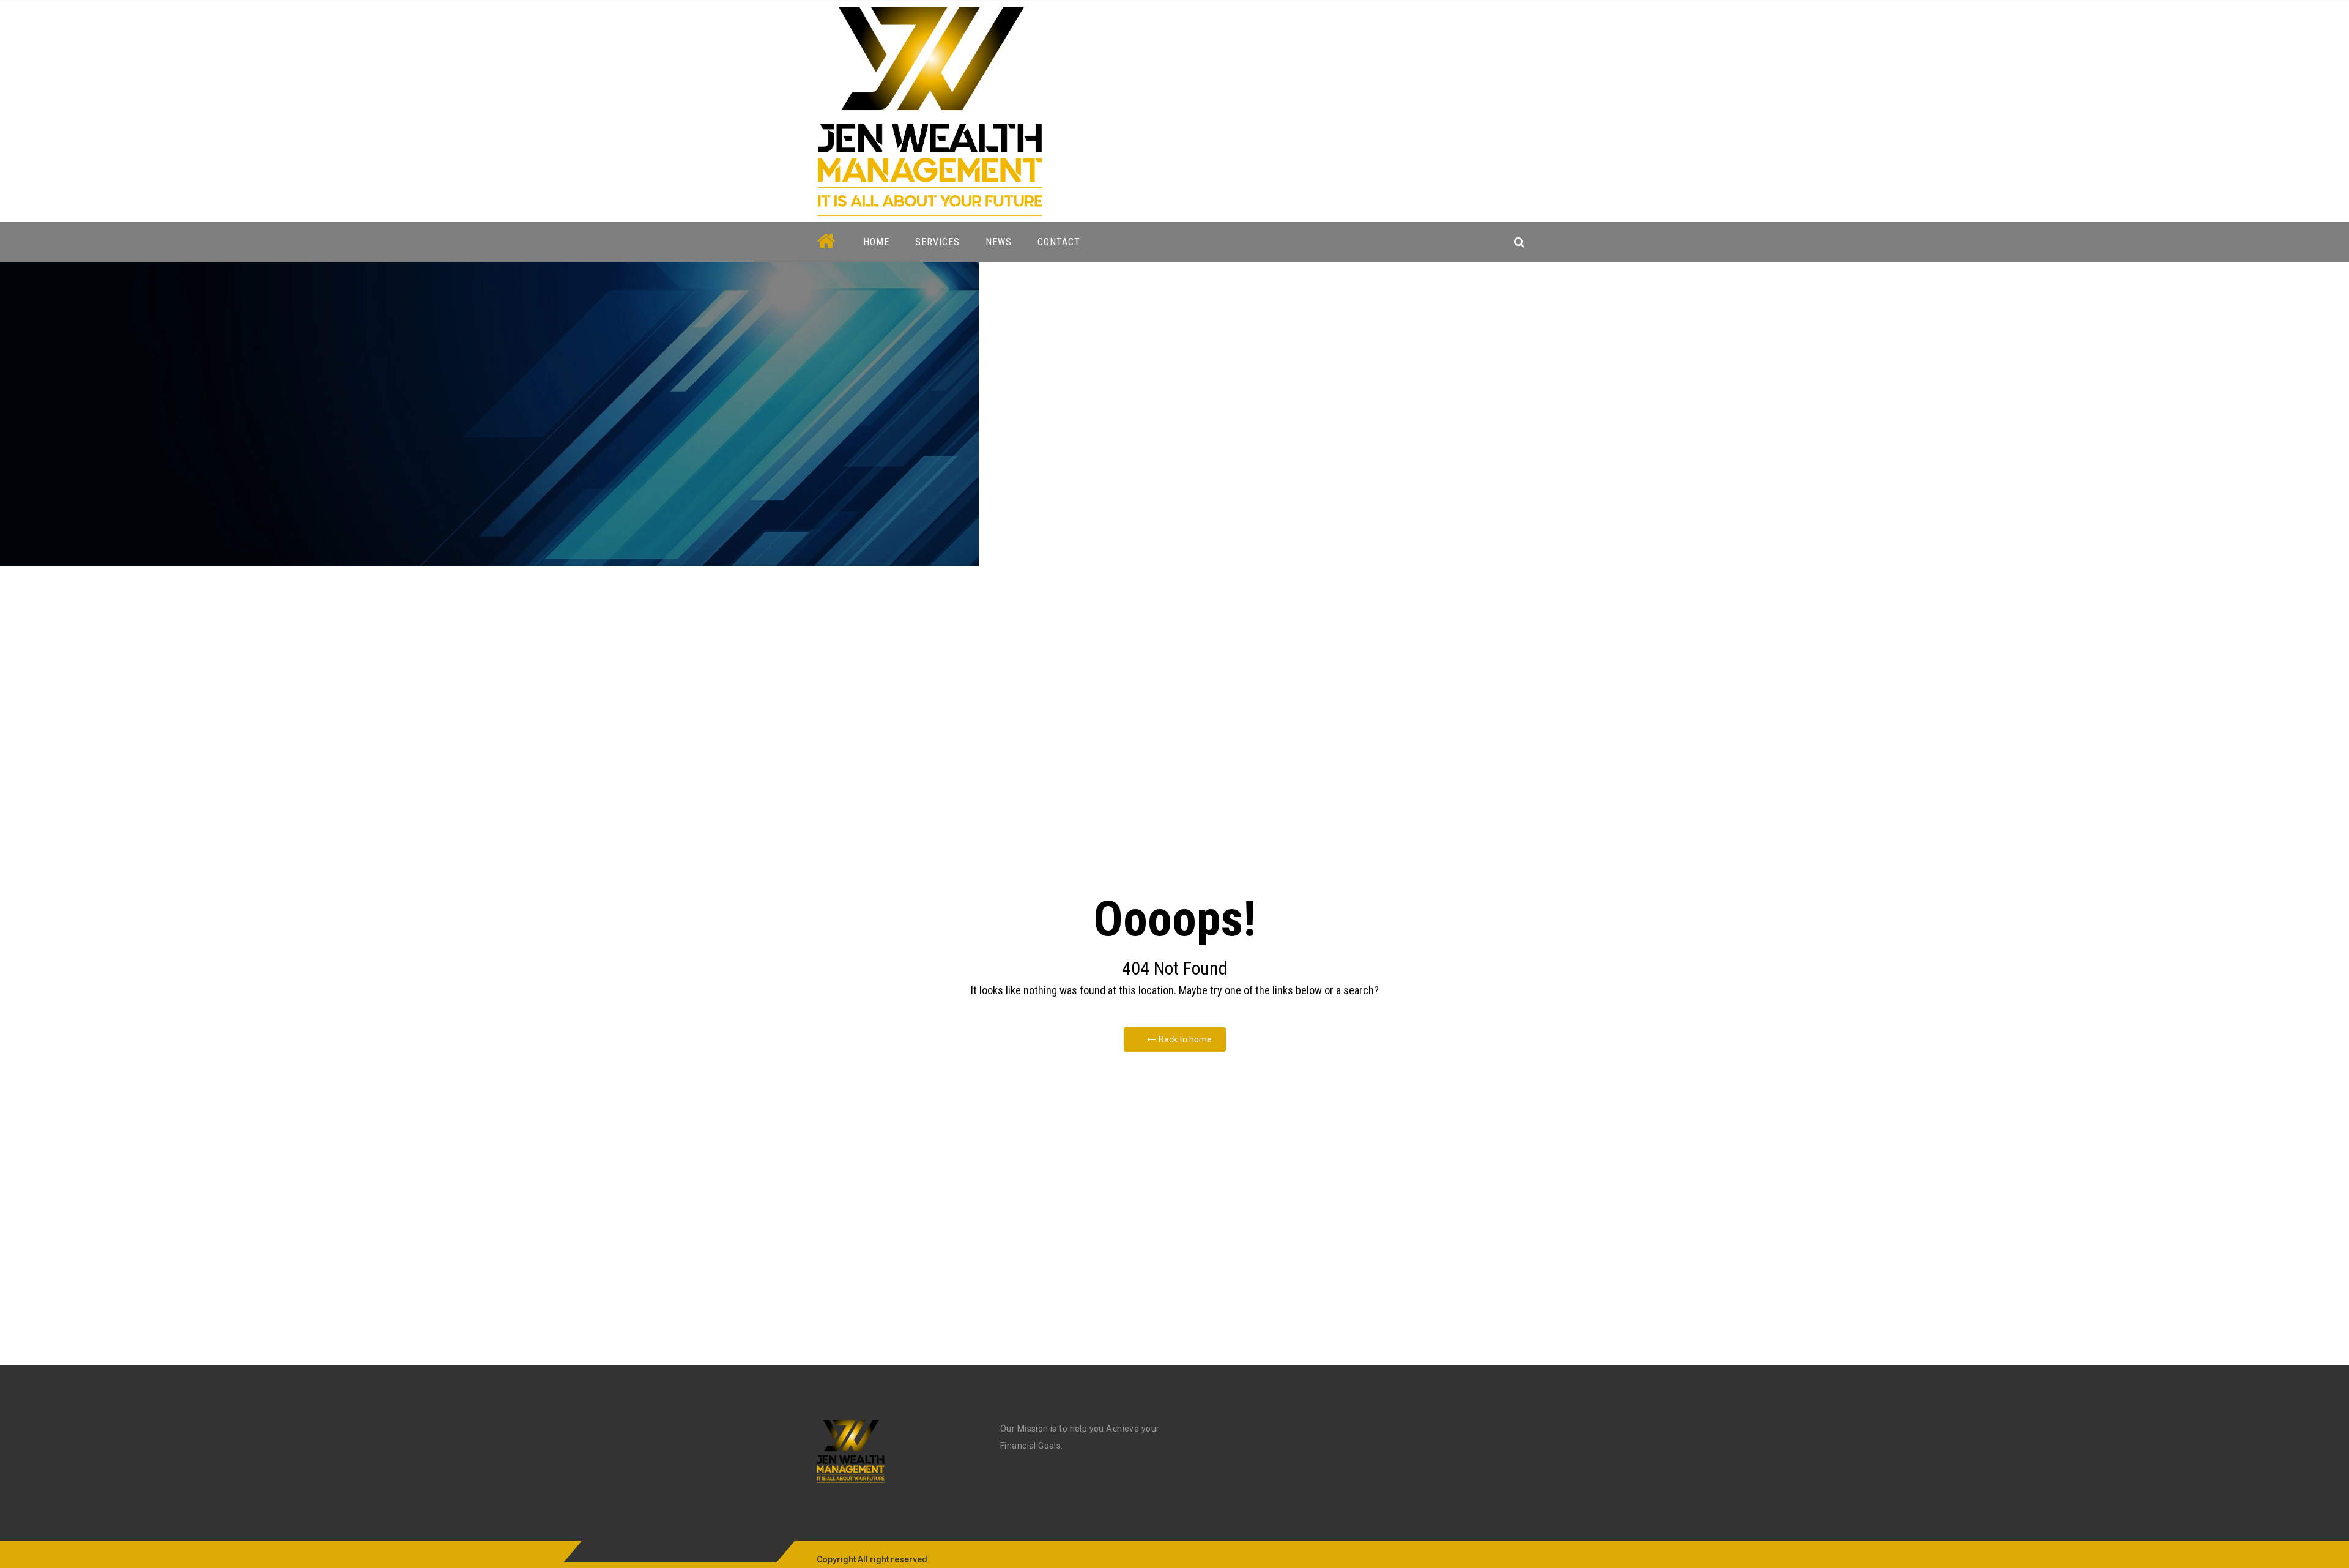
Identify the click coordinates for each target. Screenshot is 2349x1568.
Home (876, 242)
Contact (1059, 242)
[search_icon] (1519, 242)
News (999, 242)
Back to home (1185, 1039)
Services (937, 242)
